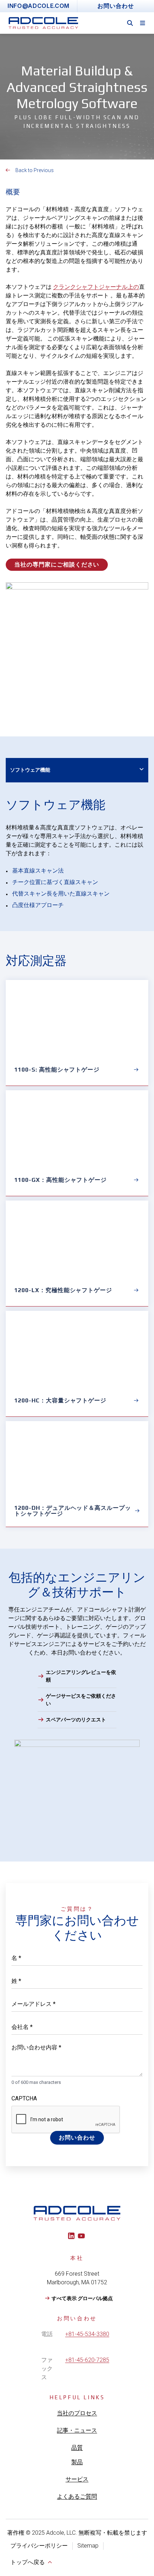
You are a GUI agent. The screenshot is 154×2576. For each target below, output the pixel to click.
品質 (77, 2448)
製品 (77, 2462)
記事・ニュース (77, 2430)
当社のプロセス (77, 2413)
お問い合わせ (77, 2138)
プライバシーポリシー (39, 2546)
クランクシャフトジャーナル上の (96, 287)
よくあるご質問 (77, 2496)
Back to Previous (35, 170)
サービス (77, 2479)
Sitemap (88, 2546)
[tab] (77, 770)
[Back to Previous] (8, 170)
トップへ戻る (28, 2562)
